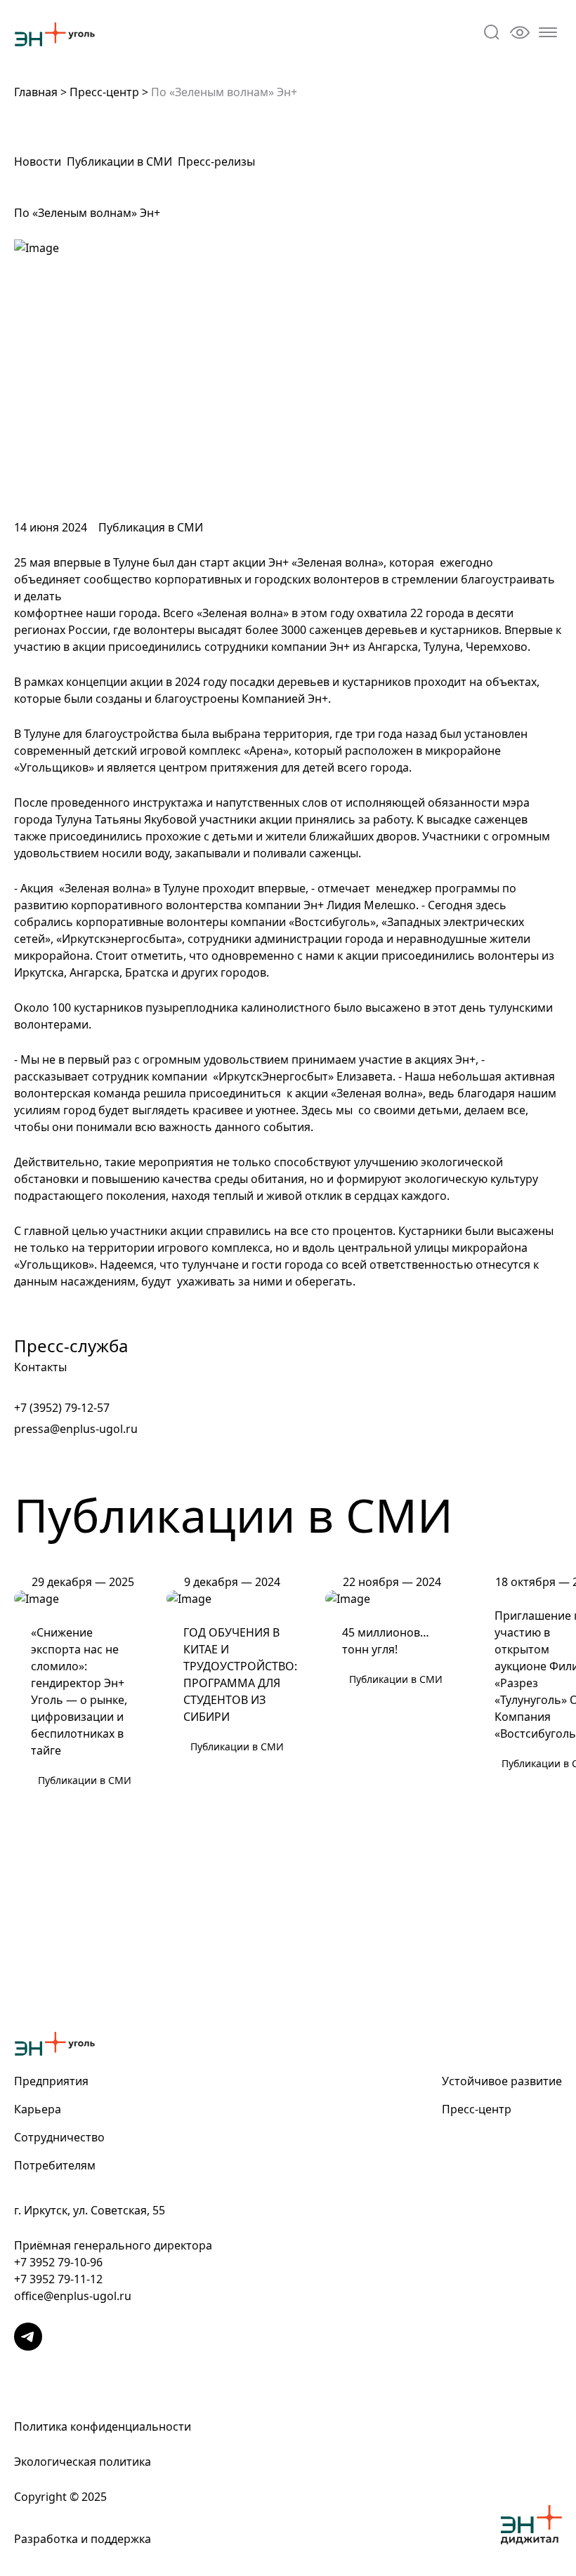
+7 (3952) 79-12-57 (62, 1408)
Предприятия (51, 2081)
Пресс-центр (104, 92)
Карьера (38, 2109)
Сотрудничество (59, 2137)
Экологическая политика (83, 2462)
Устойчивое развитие (502, 2081)
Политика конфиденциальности (103, 2426)
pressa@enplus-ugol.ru (76, 1429)
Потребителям (55, 2165)
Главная (36, 92)
